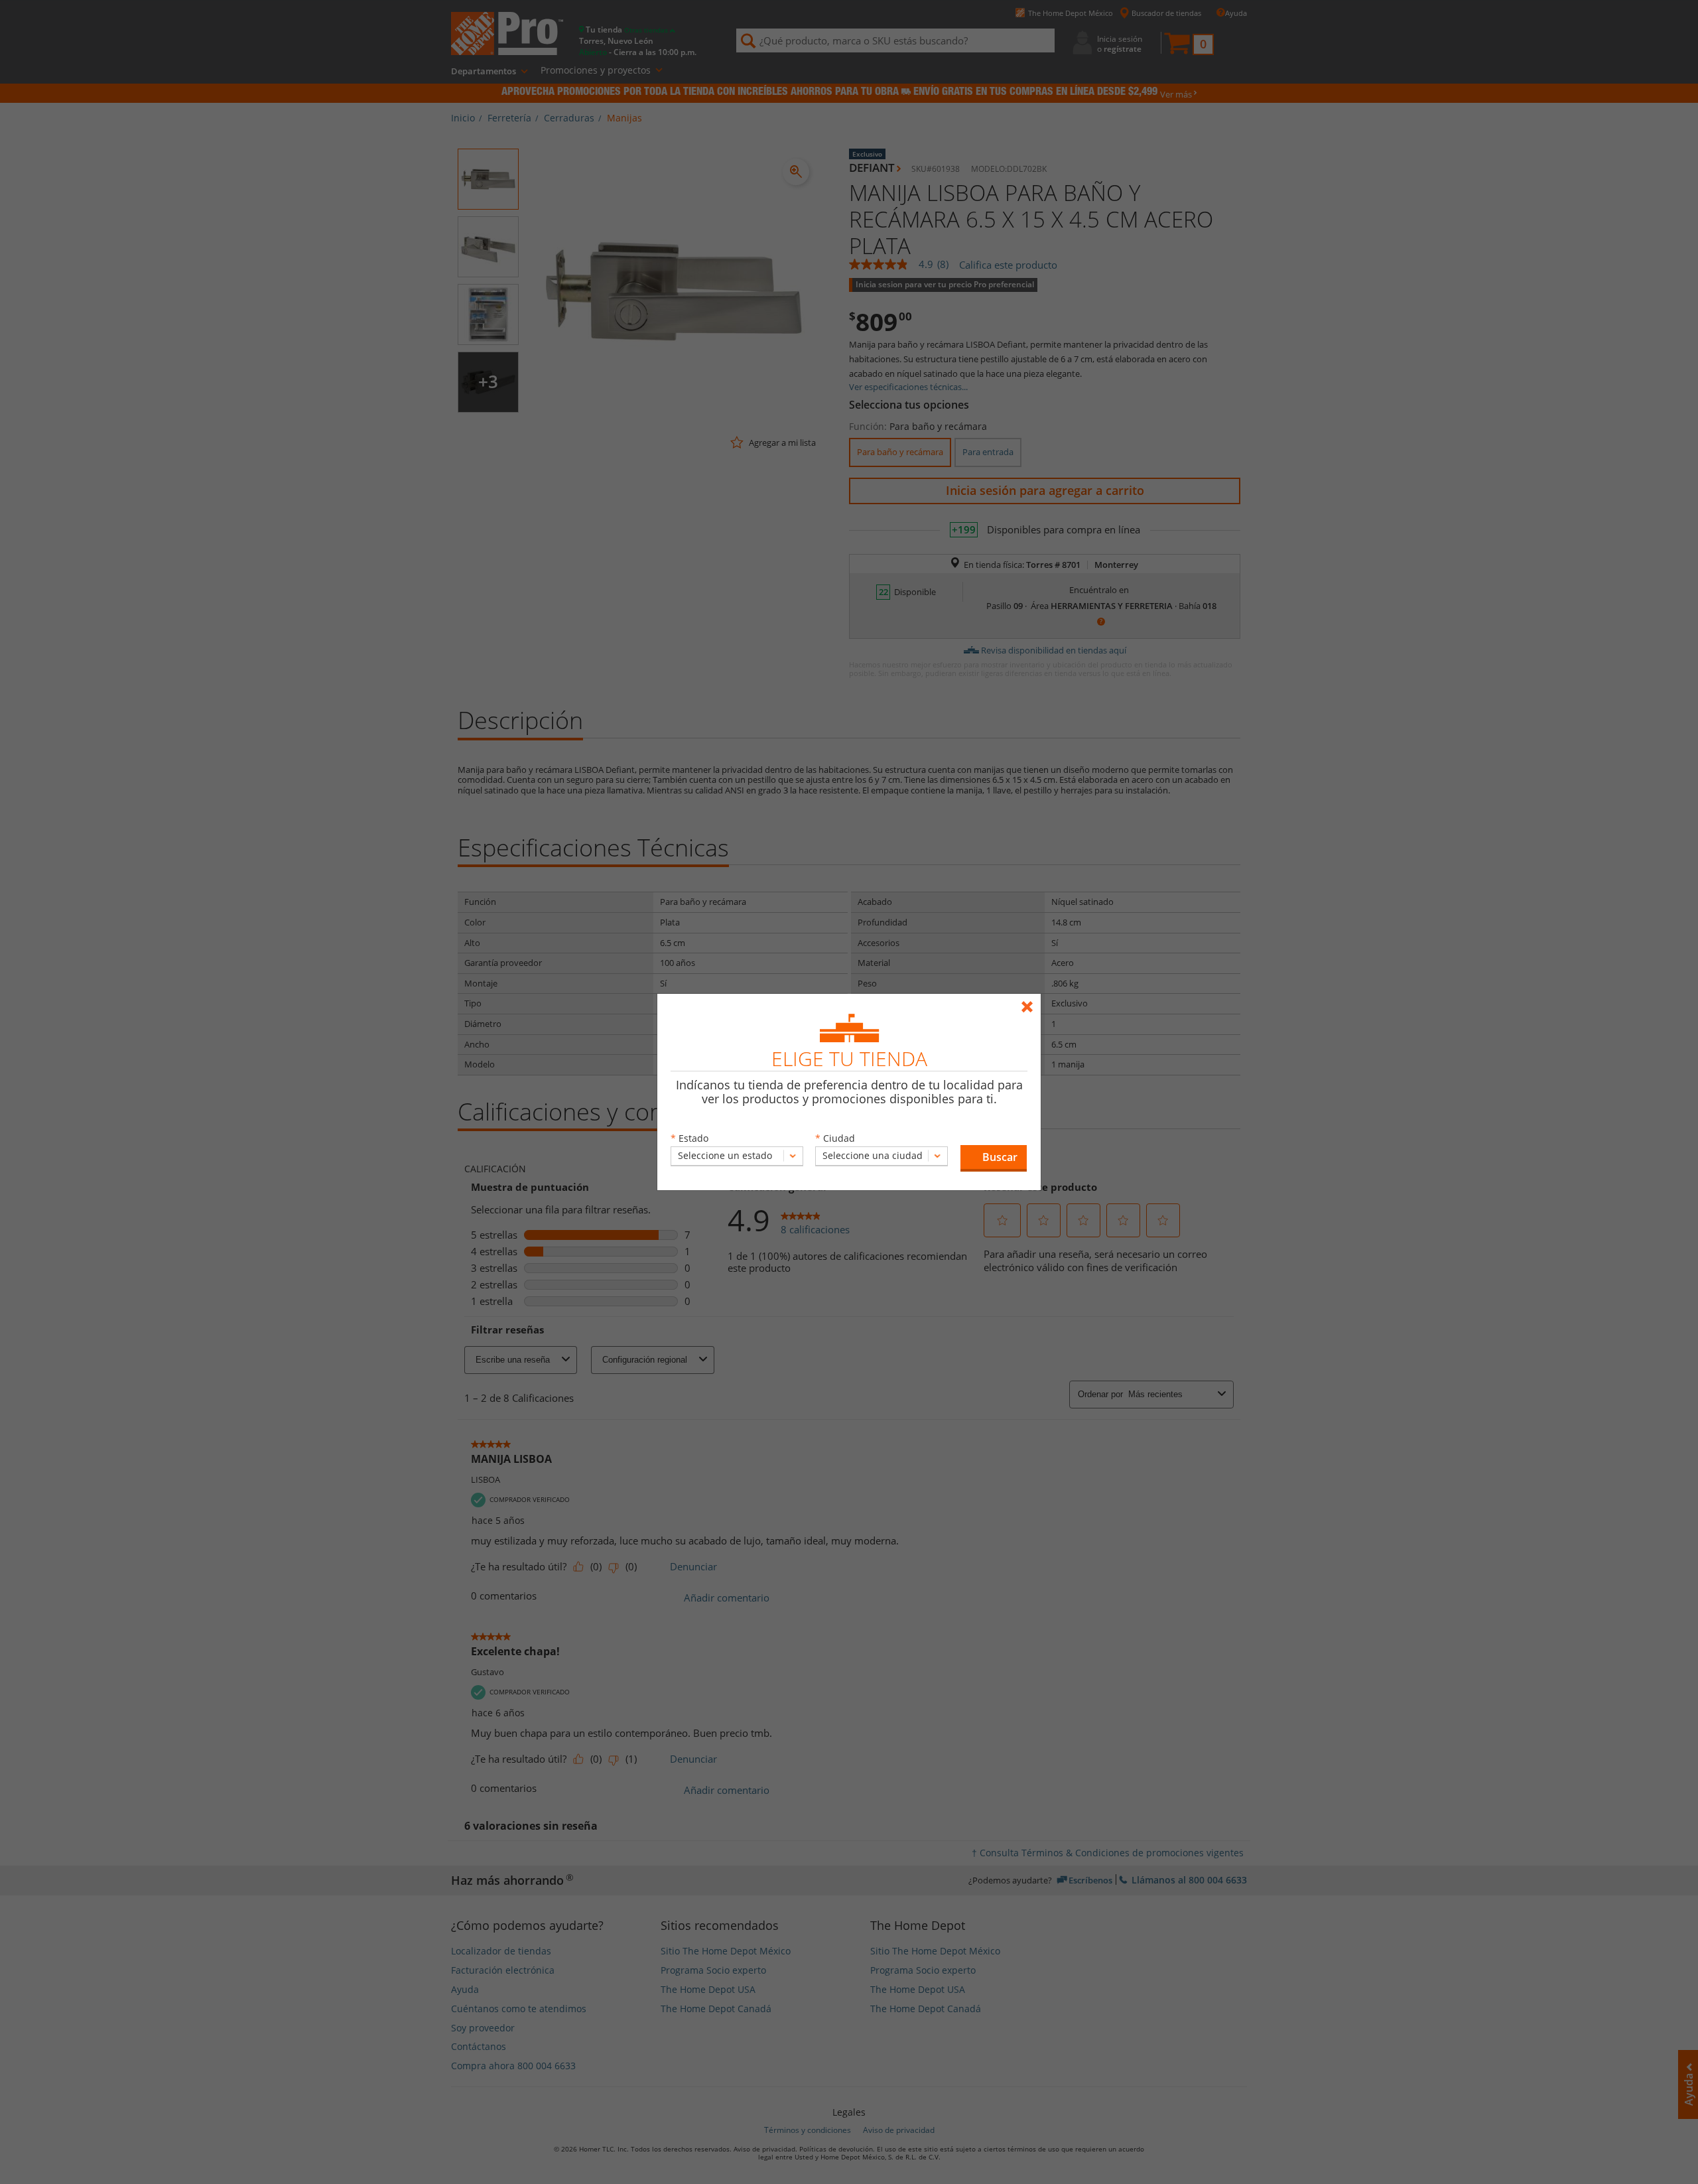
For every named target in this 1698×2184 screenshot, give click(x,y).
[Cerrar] (1030, 1001)
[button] (994, 1158)
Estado (693, 1138)
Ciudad (839, 1138)
